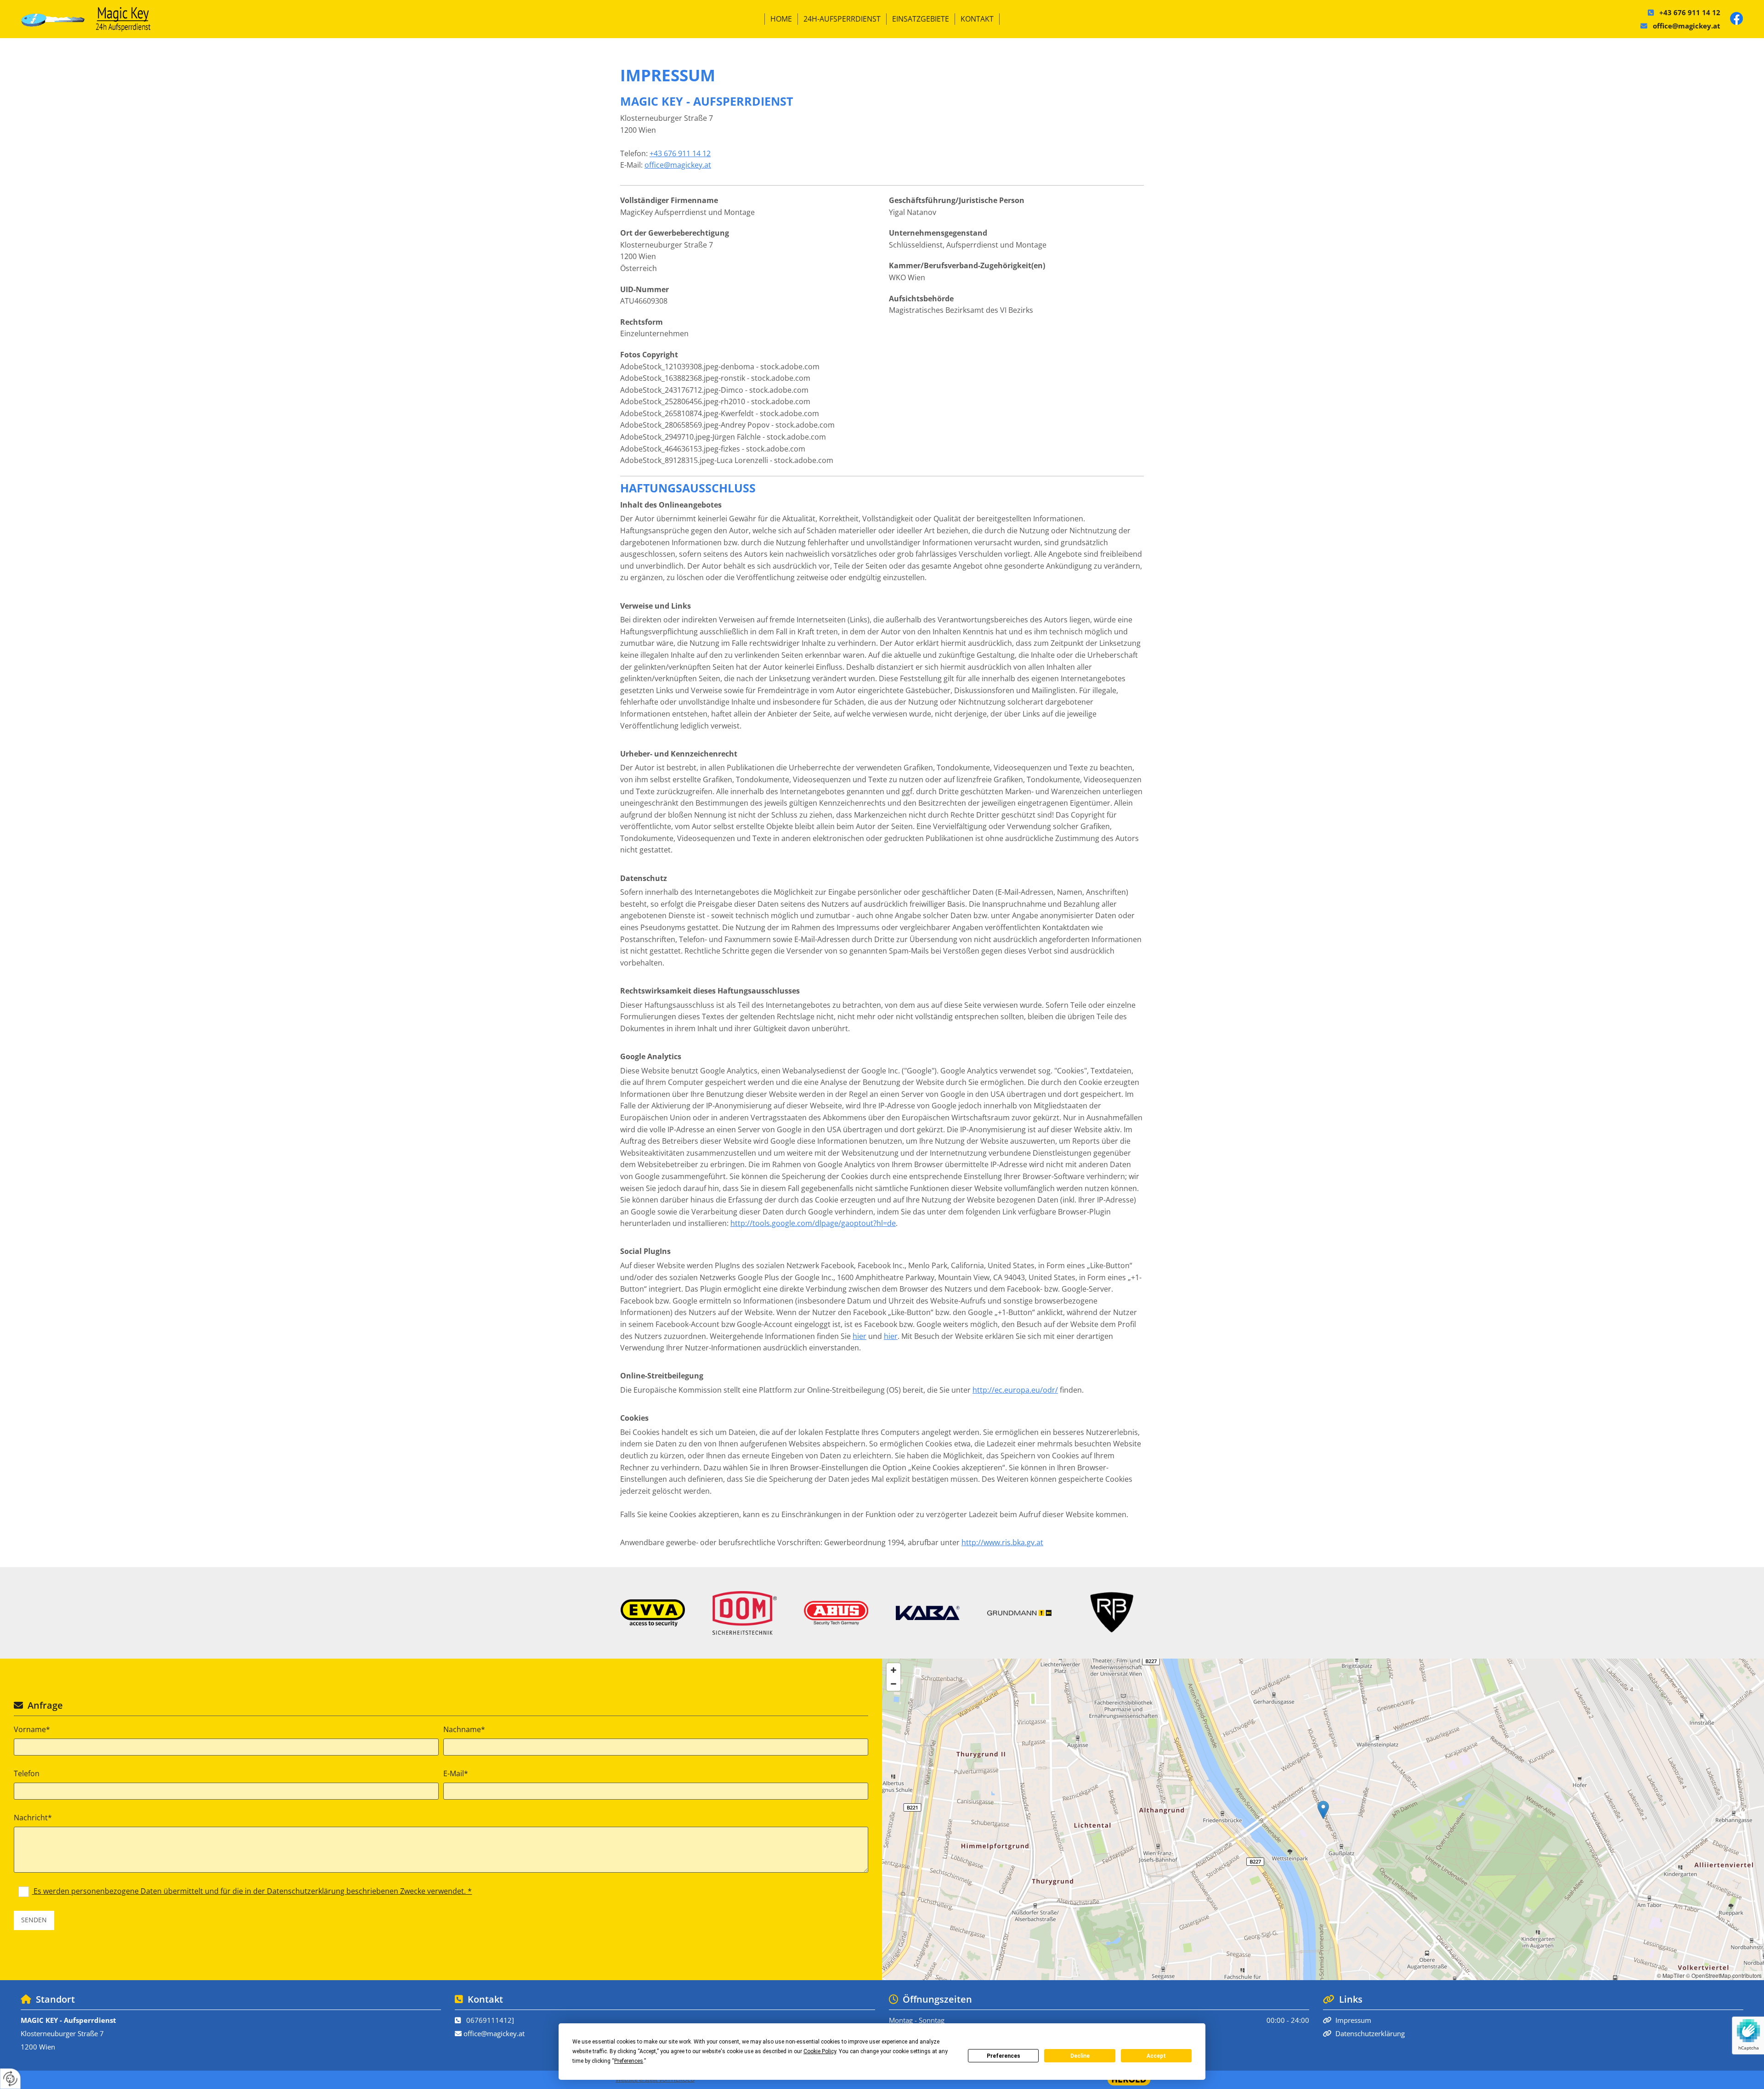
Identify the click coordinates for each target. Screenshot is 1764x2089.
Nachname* (464, 1730)
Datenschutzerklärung (1370, 2033)
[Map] (1323, 1819)
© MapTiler (1671, 1975)
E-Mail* (456, 1774)
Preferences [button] (629, 2061)
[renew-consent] (10, 2079)
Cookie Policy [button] (820, 2051)
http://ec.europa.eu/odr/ (1015, 1390)
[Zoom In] (893, 1670)
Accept (1156, 2056)
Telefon (27, 1774)
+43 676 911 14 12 (1690, 12)
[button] (1323, 1810)
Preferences (1004, 2056)
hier (859, 1336)
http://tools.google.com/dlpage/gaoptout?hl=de (813, 1223)
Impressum (1353, 2020)
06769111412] (490, 2020)
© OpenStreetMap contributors (1724, 1975)
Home (781, 19)
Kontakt (977, 19)
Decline (1080, 2056)
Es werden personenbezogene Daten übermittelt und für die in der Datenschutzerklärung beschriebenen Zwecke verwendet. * (252, 1891)
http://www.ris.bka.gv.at (1002, 1542)
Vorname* (32, 1730)
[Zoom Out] (893, 1684)
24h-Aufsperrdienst (842, 19)
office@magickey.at (1687, 26)
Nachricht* (33, 1818)
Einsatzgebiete (921, 19)
